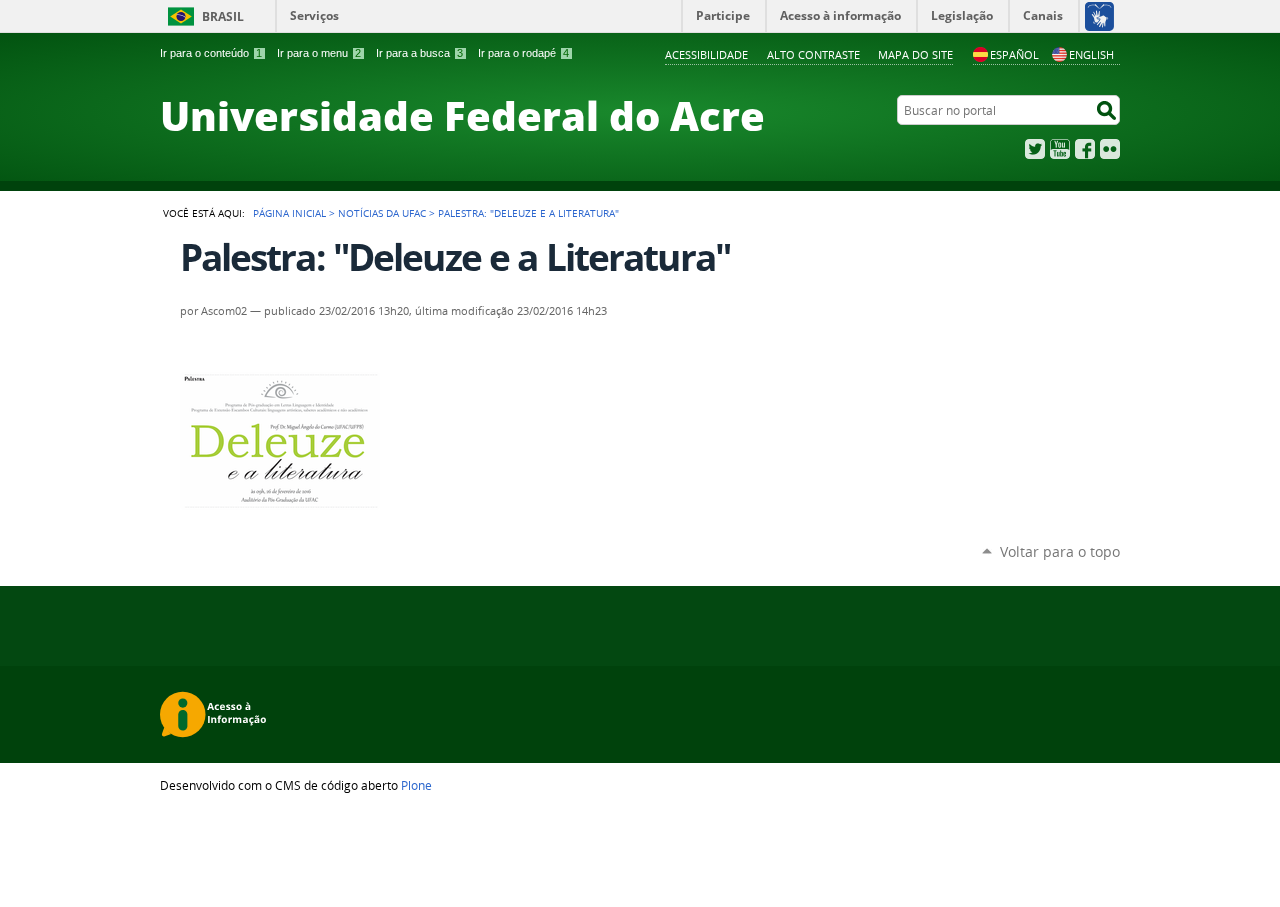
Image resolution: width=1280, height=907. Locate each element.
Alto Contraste (813, 54)
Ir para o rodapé (523, 53)
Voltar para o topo (1060, 551)
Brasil (223, 16)
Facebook (1085, 149)
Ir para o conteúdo (211, 53)
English (1091, 54)
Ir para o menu (319, 53)
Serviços (314, 15)
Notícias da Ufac (382, 213)
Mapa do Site (915, 54)
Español (1014, 54)
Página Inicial (289, 213)
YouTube (1060, 149)
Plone (416, 785)
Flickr (1110, 149)
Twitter (1035, 149)
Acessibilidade (706, 54)
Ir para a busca (419, 53)
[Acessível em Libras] (1098, 16)
